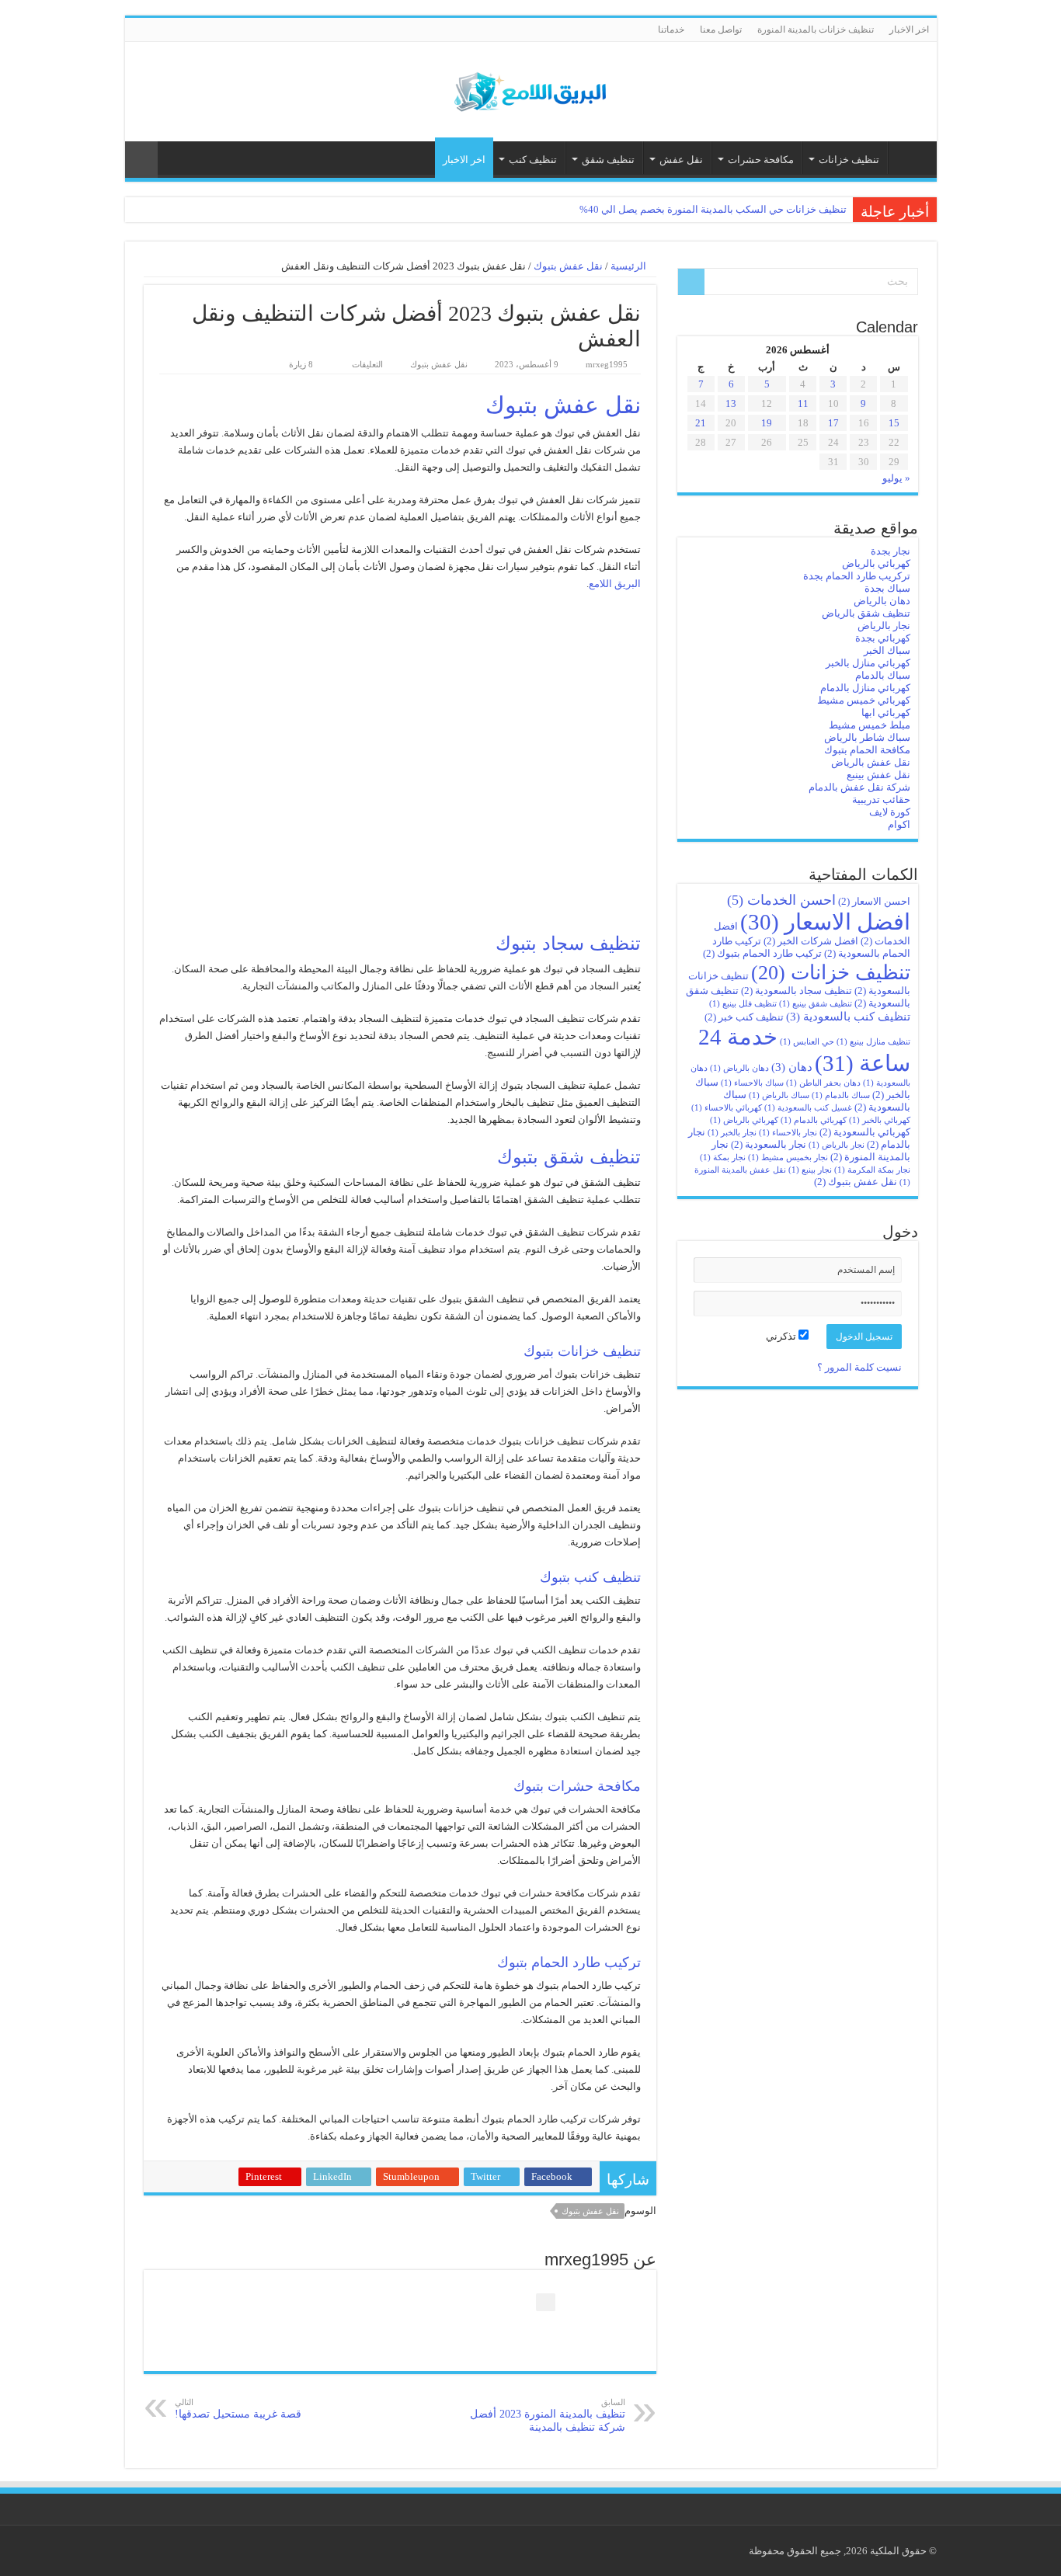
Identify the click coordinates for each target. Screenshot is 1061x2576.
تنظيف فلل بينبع (743, 1004)
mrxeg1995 (607, 364)
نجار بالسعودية (769, 1144)
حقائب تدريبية (881, 800)
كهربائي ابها (886, 713)
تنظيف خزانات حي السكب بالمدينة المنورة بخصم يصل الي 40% (713, 209)
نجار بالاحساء (788, 1133)
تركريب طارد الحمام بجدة (857, 576)
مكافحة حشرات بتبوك (577, 1786)
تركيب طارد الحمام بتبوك (569, 1962)
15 (894, 423)
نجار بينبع (810, 1170)
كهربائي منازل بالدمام (865, 688)
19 (767, 423)
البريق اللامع (615, 584)
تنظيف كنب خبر (744, 1017)
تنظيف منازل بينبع (873, 1042)
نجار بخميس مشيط (788, 1158)
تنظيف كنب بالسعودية (848, 1016)
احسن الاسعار (874, 901)
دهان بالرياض (882, 601)
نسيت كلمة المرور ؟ (859, 1367)
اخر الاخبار (909, 30)
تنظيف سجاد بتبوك (568, 943)
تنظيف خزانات (849, 160)
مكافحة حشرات (761, 160)
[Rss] (132, 30)
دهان (792, 1067)
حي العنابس (807, 1042)
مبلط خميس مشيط (870, 725)
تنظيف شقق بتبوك (569, 1157)
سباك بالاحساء (752, 1083)
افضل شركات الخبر (811, 941)
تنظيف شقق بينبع (816, 1004)
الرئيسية (909, 158)
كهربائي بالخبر (880, 1120)
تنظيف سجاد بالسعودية (797, 991)
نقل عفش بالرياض (871, 762)
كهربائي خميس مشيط (864, 700)
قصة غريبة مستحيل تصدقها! (238, 2409)
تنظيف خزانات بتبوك (582, 1351)
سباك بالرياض (779, 1095)
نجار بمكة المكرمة (872, 1170)
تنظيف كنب (533, 160)
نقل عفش (681, 160)
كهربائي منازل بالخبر (868, 663)
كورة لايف (890, 812)
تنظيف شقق (608, 160)
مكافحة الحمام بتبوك (867, 750)
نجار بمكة (723, 1158)
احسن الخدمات (781, 900)
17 (833, 423)
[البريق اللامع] (530, 88)
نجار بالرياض (884, 626)
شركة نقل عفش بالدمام (859, 787)
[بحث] (691, 282)
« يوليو (896, 478)
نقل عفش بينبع (878, 775)
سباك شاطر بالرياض (867, 737)
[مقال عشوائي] (141, 160)
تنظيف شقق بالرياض (866, 613)
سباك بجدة (887, 588)
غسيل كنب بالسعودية (808, 1108)
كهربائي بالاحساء (727, 1108)
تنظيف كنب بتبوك (590, 1577)
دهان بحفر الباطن (823, 1083)
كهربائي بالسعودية (865, 1132)
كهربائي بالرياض (876, 563)
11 (803, 403)
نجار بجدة (891, 551)
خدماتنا (671, 30)
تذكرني (782, 1336)
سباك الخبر (887, 650)
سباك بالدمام (883, 675)
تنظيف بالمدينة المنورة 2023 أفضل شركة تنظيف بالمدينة (548, 2415)
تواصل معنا (721, 30)
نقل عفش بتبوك (568, 266)
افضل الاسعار (825, 922)
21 (701, 423)
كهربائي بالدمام (814, 1120)
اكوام (899, 824)
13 (731, 403)
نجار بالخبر (732, 1133)
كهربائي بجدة (883, 638)
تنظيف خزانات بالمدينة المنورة (816, 30)
